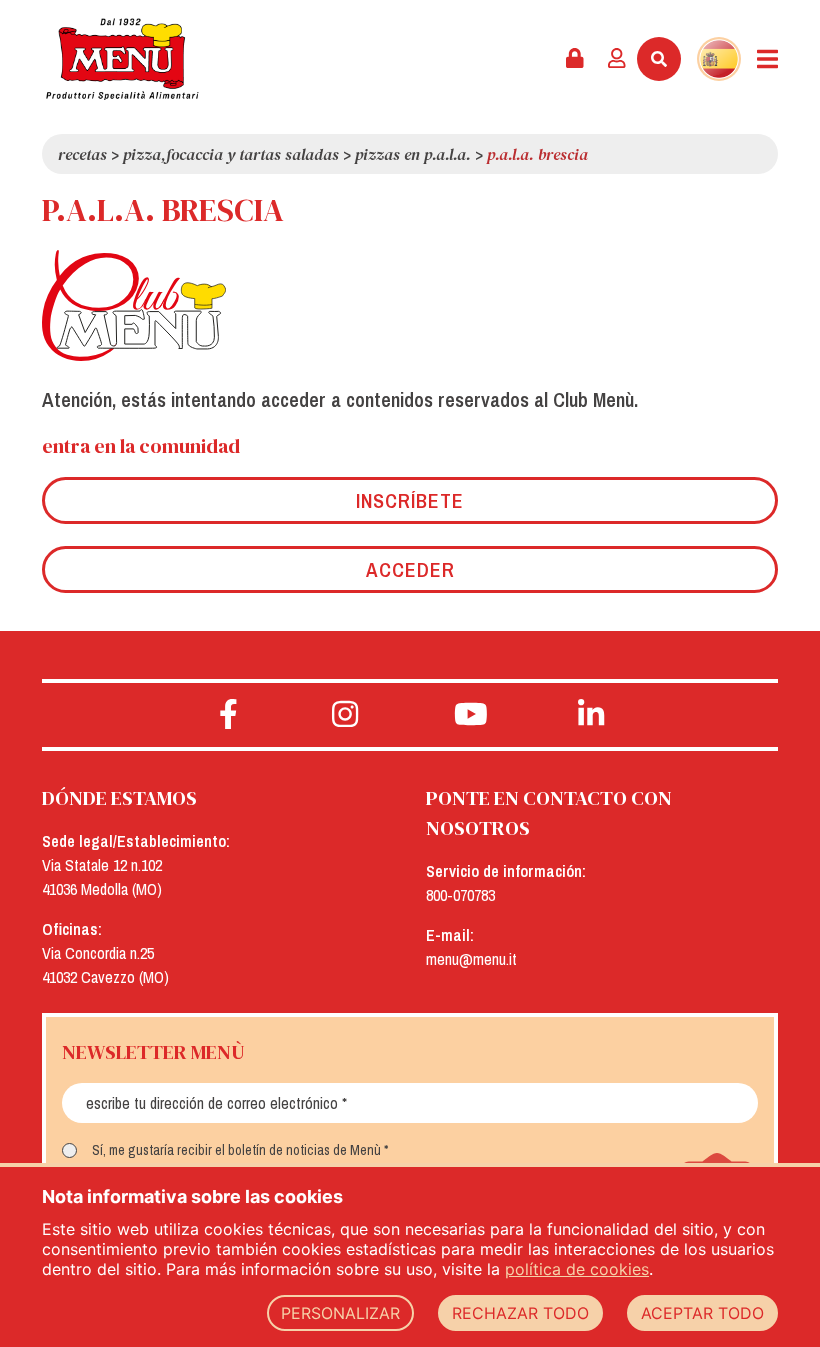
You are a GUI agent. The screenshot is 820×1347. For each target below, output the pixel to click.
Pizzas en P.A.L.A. (413, 154)
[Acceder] (617, 59)
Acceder (410, 569)
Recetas (82, 154)
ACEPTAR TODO (702, 1313)
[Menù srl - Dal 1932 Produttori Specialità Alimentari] (122, 59)
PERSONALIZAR (340, 1313)
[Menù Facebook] (228, 715)
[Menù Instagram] (345, 715)
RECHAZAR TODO (520, 1313)
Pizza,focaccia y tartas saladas (231, 154)
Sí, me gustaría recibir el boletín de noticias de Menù (236, 1150)
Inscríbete (410, 500)
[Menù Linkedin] (591, 715)
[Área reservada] (575, 59)
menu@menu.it (471, 959)
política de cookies (577, 1269)
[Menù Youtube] (470, 715)
